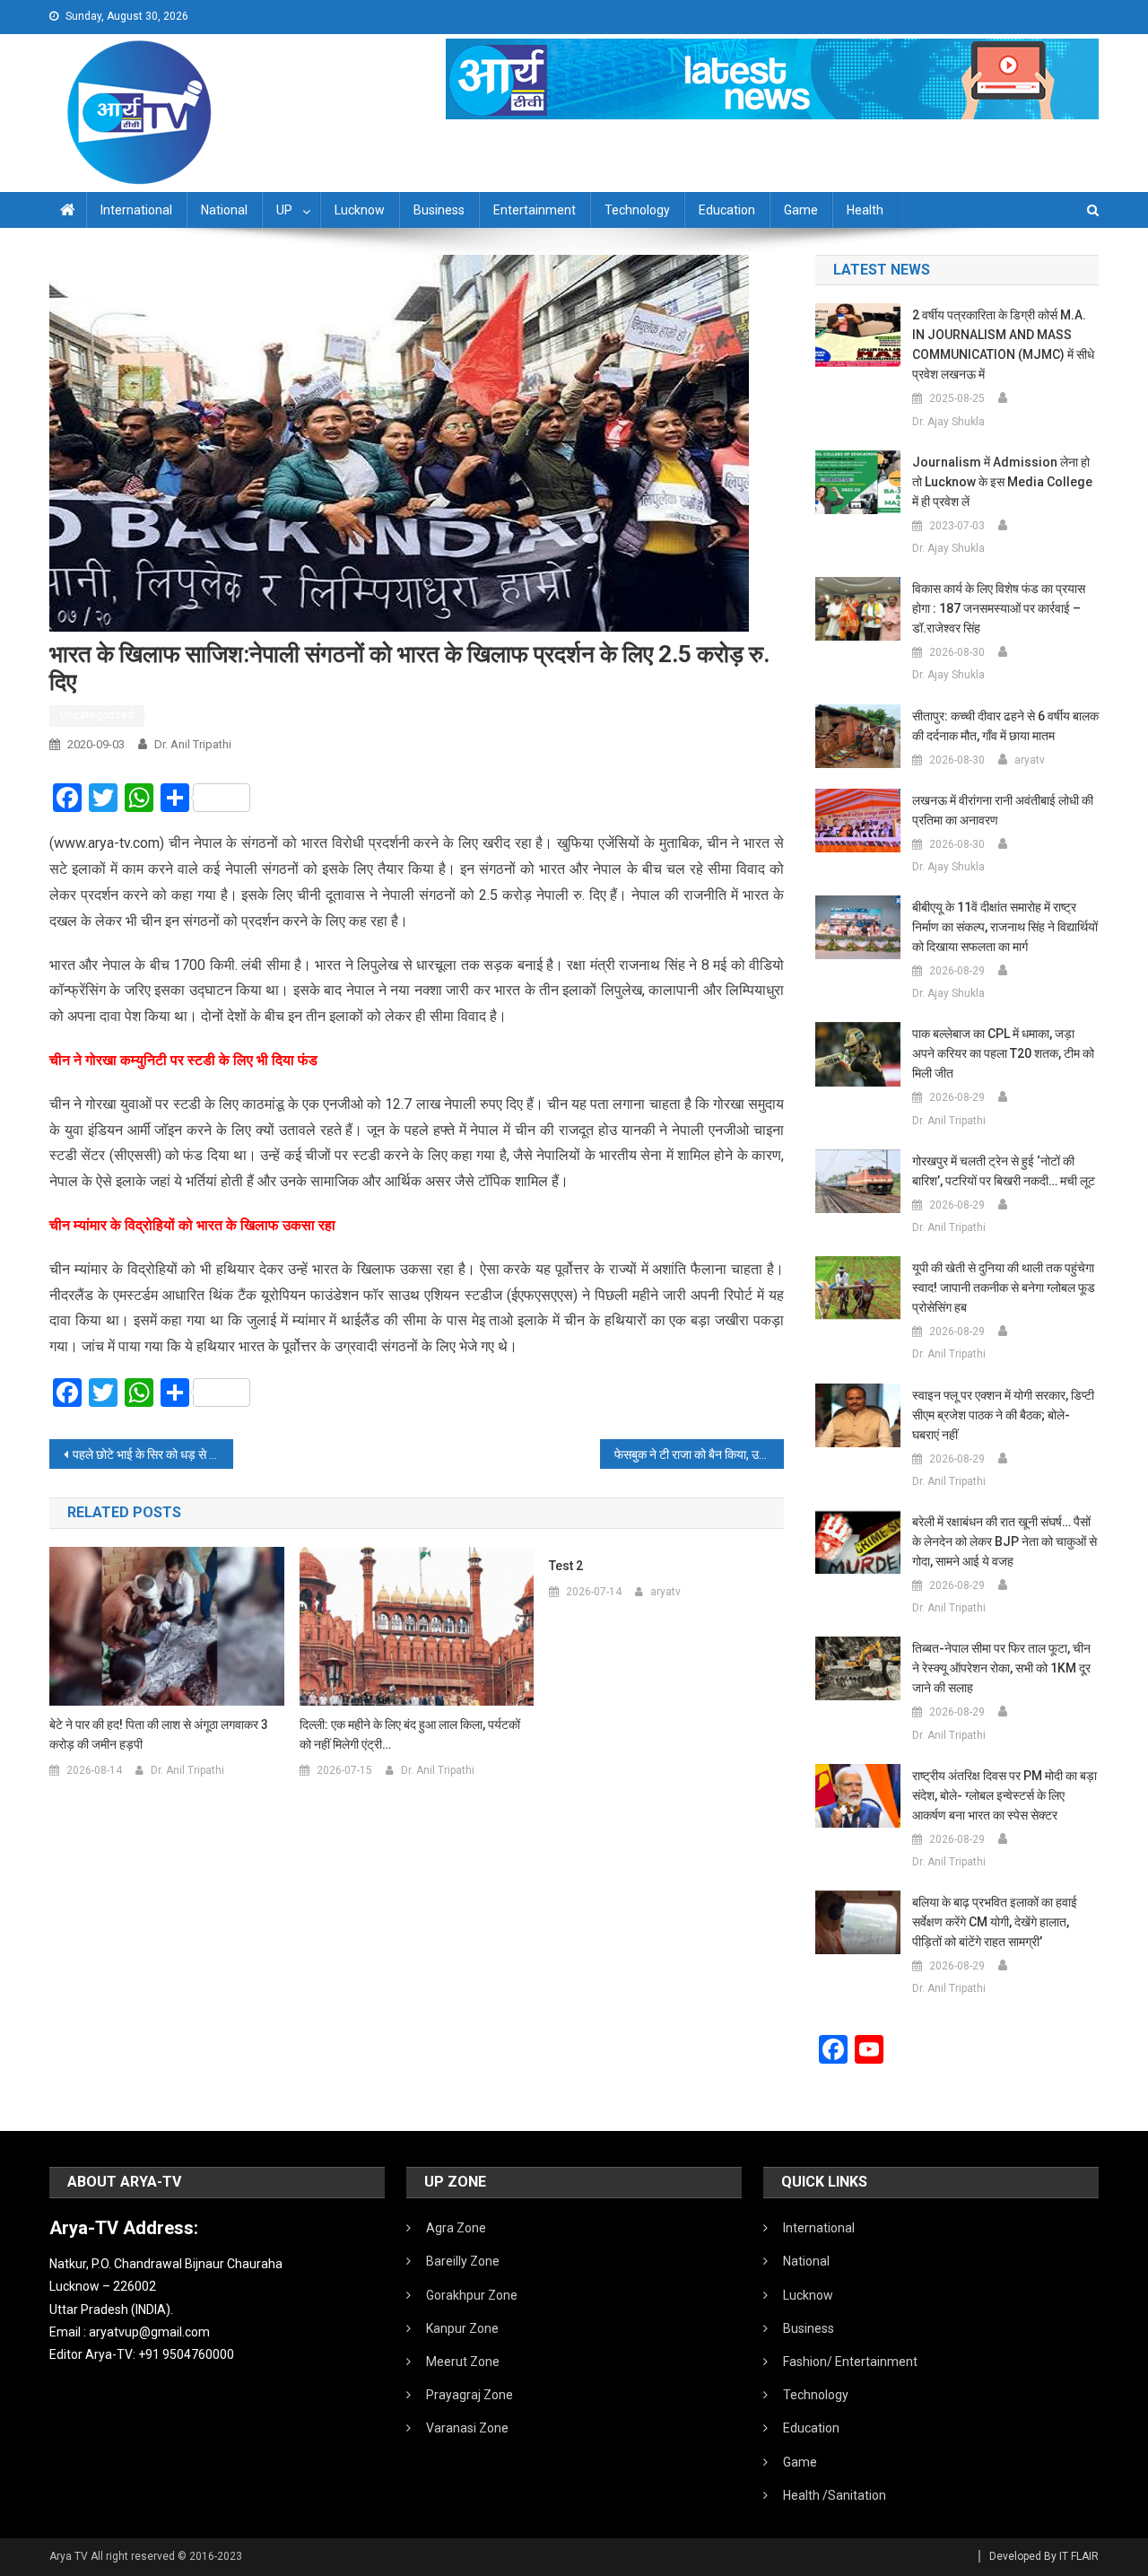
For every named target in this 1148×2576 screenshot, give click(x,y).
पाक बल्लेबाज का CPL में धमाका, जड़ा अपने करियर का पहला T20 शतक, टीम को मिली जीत (1003, 1053)
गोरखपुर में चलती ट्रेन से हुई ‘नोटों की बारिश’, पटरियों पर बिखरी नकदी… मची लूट (1004, 1171)
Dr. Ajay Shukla (948, 422)
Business (439, 210)
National (224, 210)
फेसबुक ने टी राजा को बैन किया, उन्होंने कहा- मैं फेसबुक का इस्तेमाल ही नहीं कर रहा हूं (699, 1454)
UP (284, 210)
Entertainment (535, 210)
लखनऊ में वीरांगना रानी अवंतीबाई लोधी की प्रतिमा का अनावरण (1003, 810)
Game (801, 210)
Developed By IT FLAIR (1044, 2556)
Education (727, 210)
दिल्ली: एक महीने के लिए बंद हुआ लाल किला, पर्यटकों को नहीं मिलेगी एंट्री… (410, 1734)
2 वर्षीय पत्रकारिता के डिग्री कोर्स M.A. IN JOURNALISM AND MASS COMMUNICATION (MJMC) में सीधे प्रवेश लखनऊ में (1003, 345)
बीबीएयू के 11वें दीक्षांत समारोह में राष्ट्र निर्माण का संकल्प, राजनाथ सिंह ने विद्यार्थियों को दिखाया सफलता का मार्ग (1005, 927)
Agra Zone (456, 2228)
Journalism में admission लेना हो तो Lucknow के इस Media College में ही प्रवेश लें (1002, 482)
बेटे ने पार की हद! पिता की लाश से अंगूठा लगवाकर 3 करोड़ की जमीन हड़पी (159, 1734)
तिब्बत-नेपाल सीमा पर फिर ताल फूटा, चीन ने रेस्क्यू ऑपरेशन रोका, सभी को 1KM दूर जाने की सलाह (1001, 1668)
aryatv (665, 1592)
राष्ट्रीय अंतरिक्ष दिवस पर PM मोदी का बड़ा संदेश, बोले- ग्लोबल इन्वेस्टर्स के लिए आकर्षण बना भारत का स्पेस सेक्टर (1004, 1795)
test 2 (566, 1566)
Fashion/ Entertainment (850, 2362)
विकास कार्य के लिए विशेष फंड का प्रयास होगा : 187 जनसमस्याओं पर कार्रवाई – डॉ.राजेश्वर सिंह (999, 608)
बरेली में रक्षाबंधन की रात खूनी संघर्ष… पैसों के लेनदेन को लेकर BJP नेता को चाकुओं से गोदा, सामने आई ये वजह (1004, 1541)
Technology (637, 210)
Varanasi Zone (467, 2428)
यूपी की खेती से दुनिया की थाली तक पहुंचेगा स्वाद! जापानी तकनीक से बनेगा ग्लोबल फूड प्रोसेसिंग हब (1004, 1288)
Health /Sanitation (835, 2495)
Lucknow (360, 210)
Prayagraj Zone (470, 2395)
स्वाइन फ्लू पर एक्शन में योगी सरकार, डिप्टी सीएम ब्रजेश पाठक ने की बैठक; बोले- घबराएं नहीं (1003, 1415)
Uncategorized (97, 715)
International (136, 210)
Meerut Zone (463, 2362)
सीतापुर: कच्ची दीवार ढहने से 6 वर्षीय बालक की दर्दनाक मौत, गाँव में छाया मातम (1005, 726)
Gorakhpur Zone (472, 2295)
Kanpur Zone (462, 2328)
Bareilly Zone (463, 2261)
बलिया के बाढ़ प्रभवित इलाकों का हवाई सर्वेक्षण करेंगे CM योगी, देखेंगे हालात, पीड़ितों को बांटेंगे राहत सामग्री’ (995, 1922)
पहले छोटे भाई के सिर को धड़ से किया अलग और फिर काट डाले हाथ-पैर (153, 1454)
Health (865, 210)
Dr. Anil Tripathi (193, 744)
